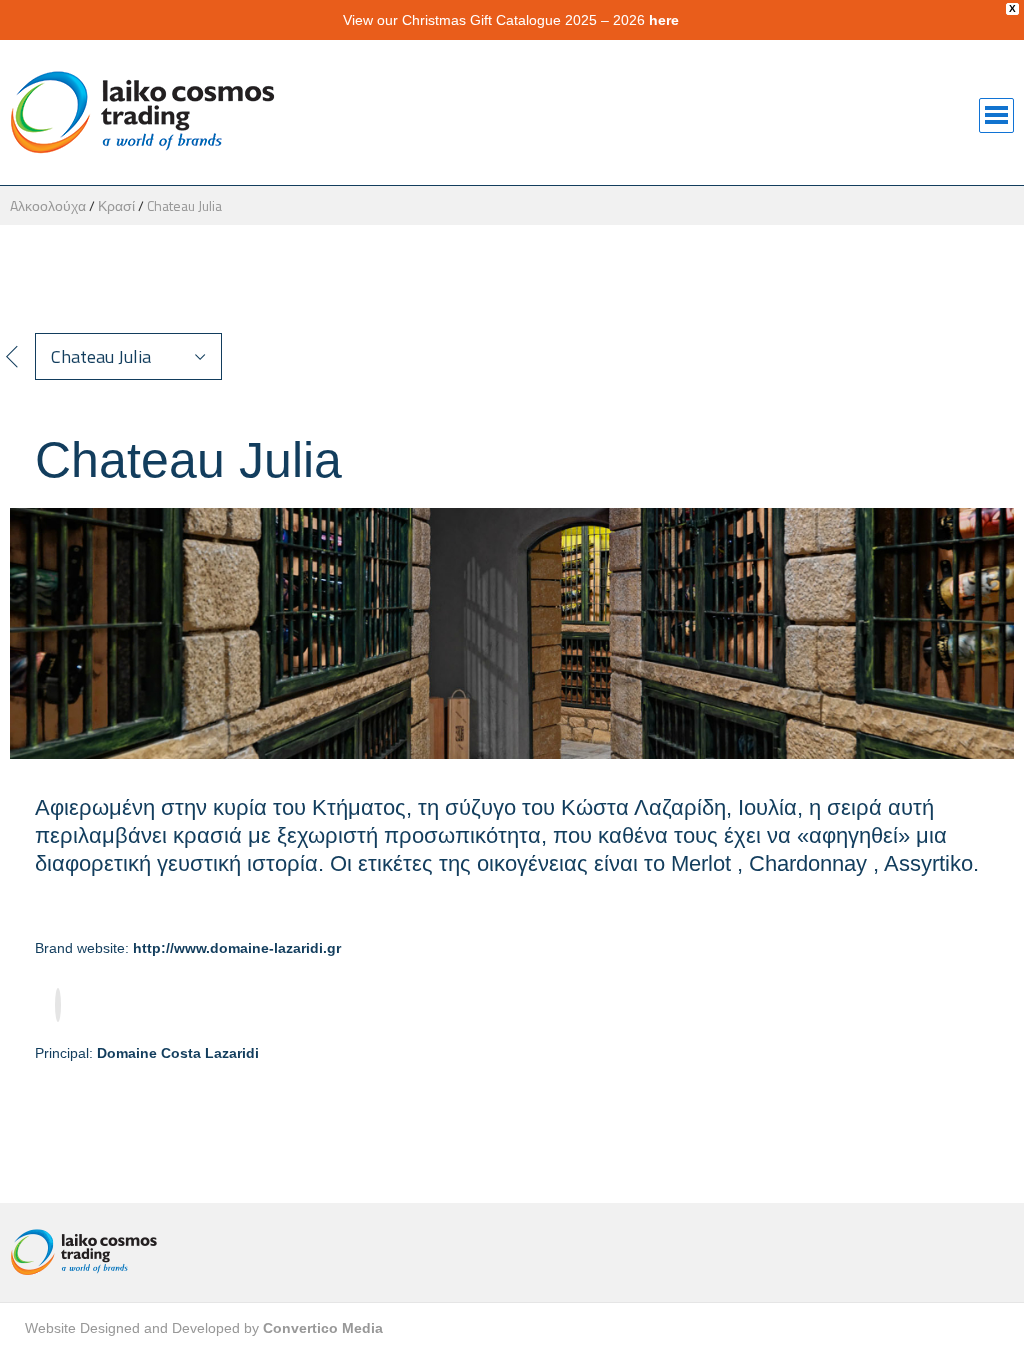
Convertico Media (323, 1328)
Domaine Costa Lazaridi (178, 1053)
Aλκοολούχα (48, 205)
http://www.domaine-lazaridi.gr (237, 948)
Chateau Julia (184, 205)
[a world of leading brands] (135, 1252)
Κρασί (116, 205)
